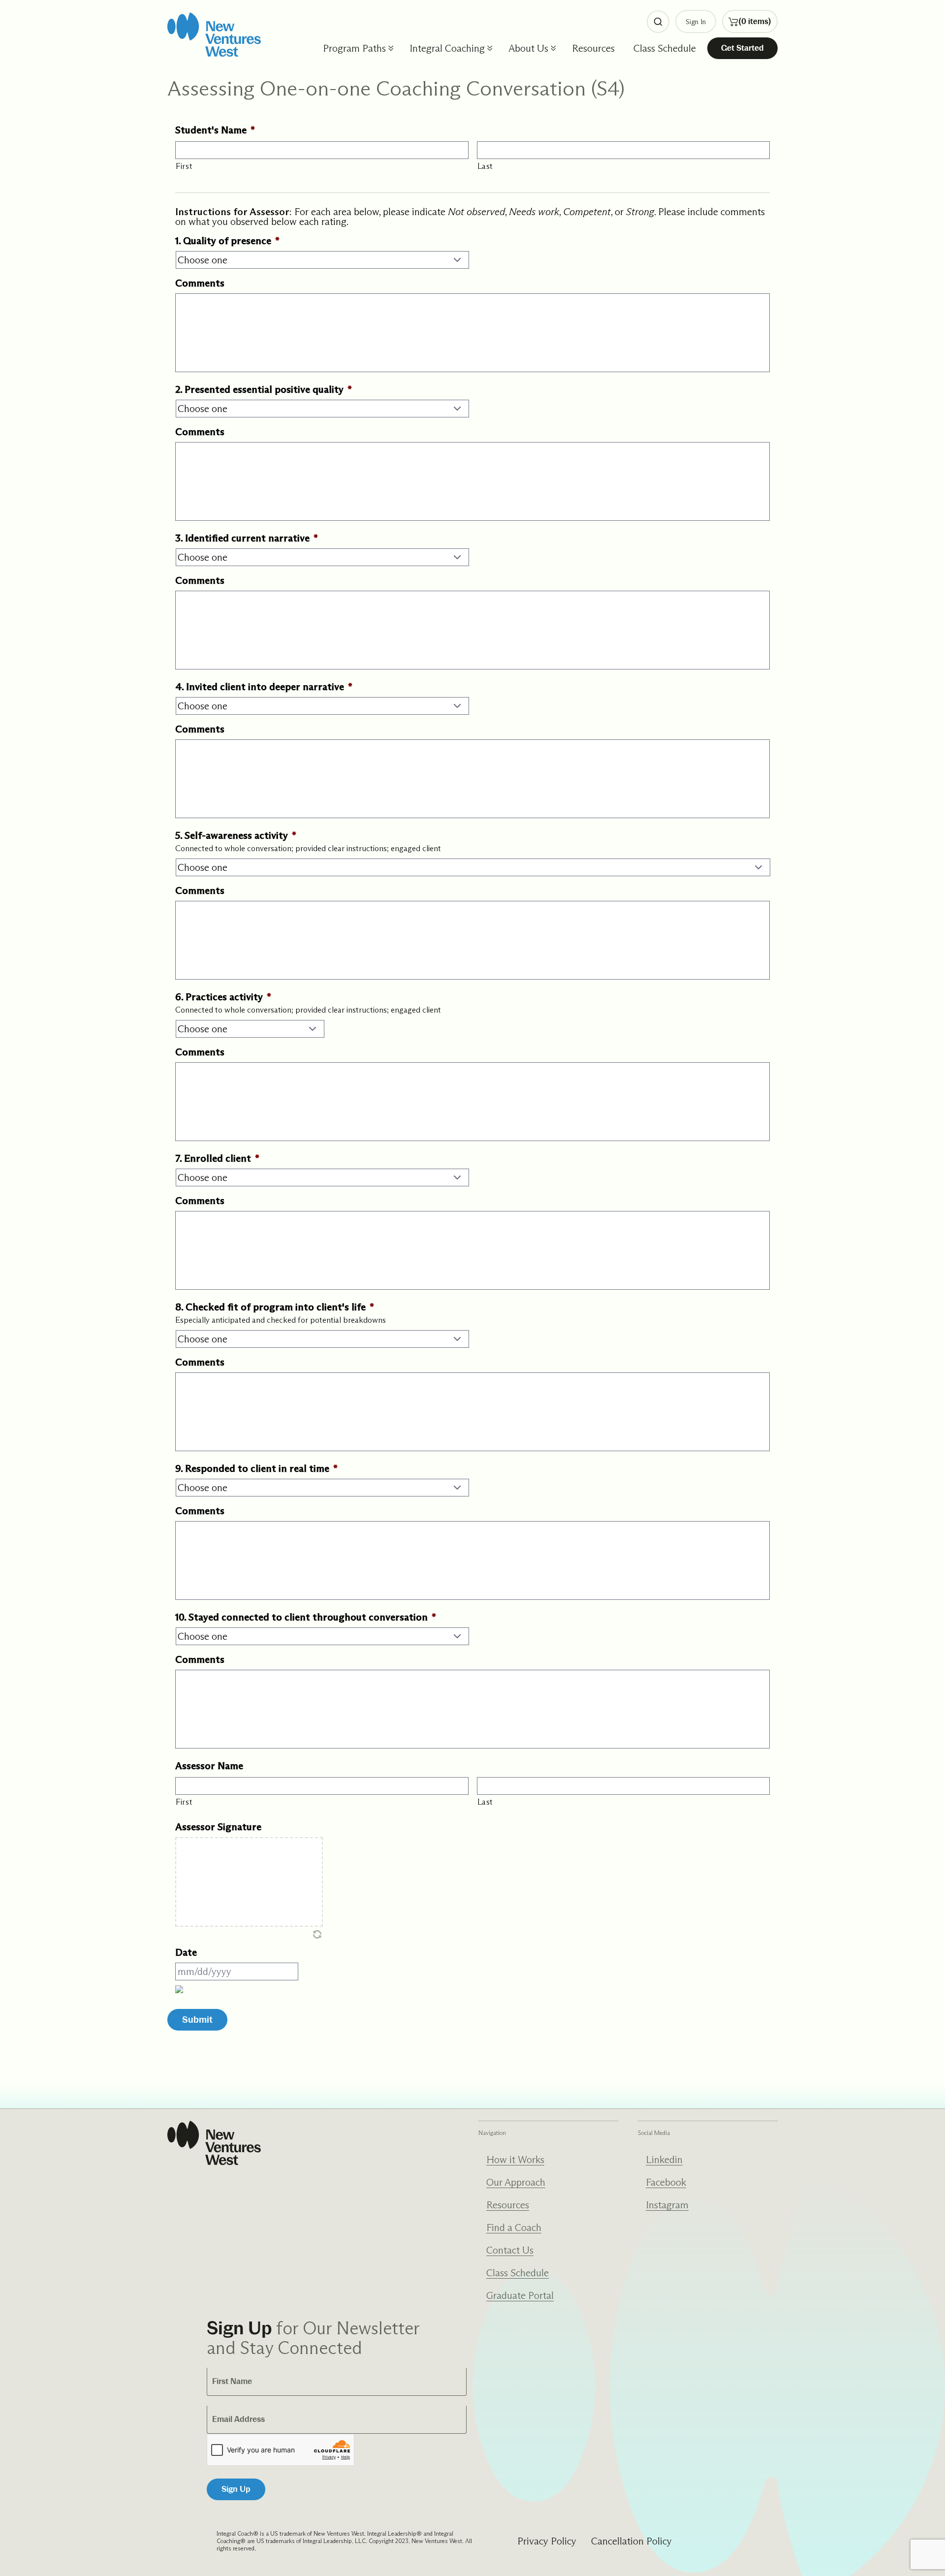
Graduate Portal (520, 2295)
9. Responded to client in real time (256, 1468)
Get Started (742, 48)
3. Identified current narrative (247, 538)
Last (486, 166)
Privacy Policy (547, 2541)
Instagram (667, 2205)
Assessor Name (209, 1766)
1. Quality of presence (227, 241)
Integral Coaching (447, 48)
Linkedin (664, 2160)
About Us (528, 48)
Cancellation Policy (631, 2541)
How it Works (515, 2160)
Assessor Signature (218, 1827)
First (184, 166)
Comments (200, 283)
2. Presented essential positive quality (264, 389)
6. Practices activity (223, 997)
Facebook (666, 2182)
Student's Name (215, 130)
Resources (593, 48)
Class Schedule (665, 48)
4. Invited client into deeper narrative (264, 687)
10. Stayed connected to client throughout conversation (306, 1617)
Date (186, 1952)
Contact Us (510, 2250)
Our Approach (516, 2182)
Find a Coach (514, 2227)
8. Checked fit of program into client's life (275, 1307)
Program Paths (354, 48)
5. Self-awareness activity (236, 835)
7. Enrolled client (217, 1158)
